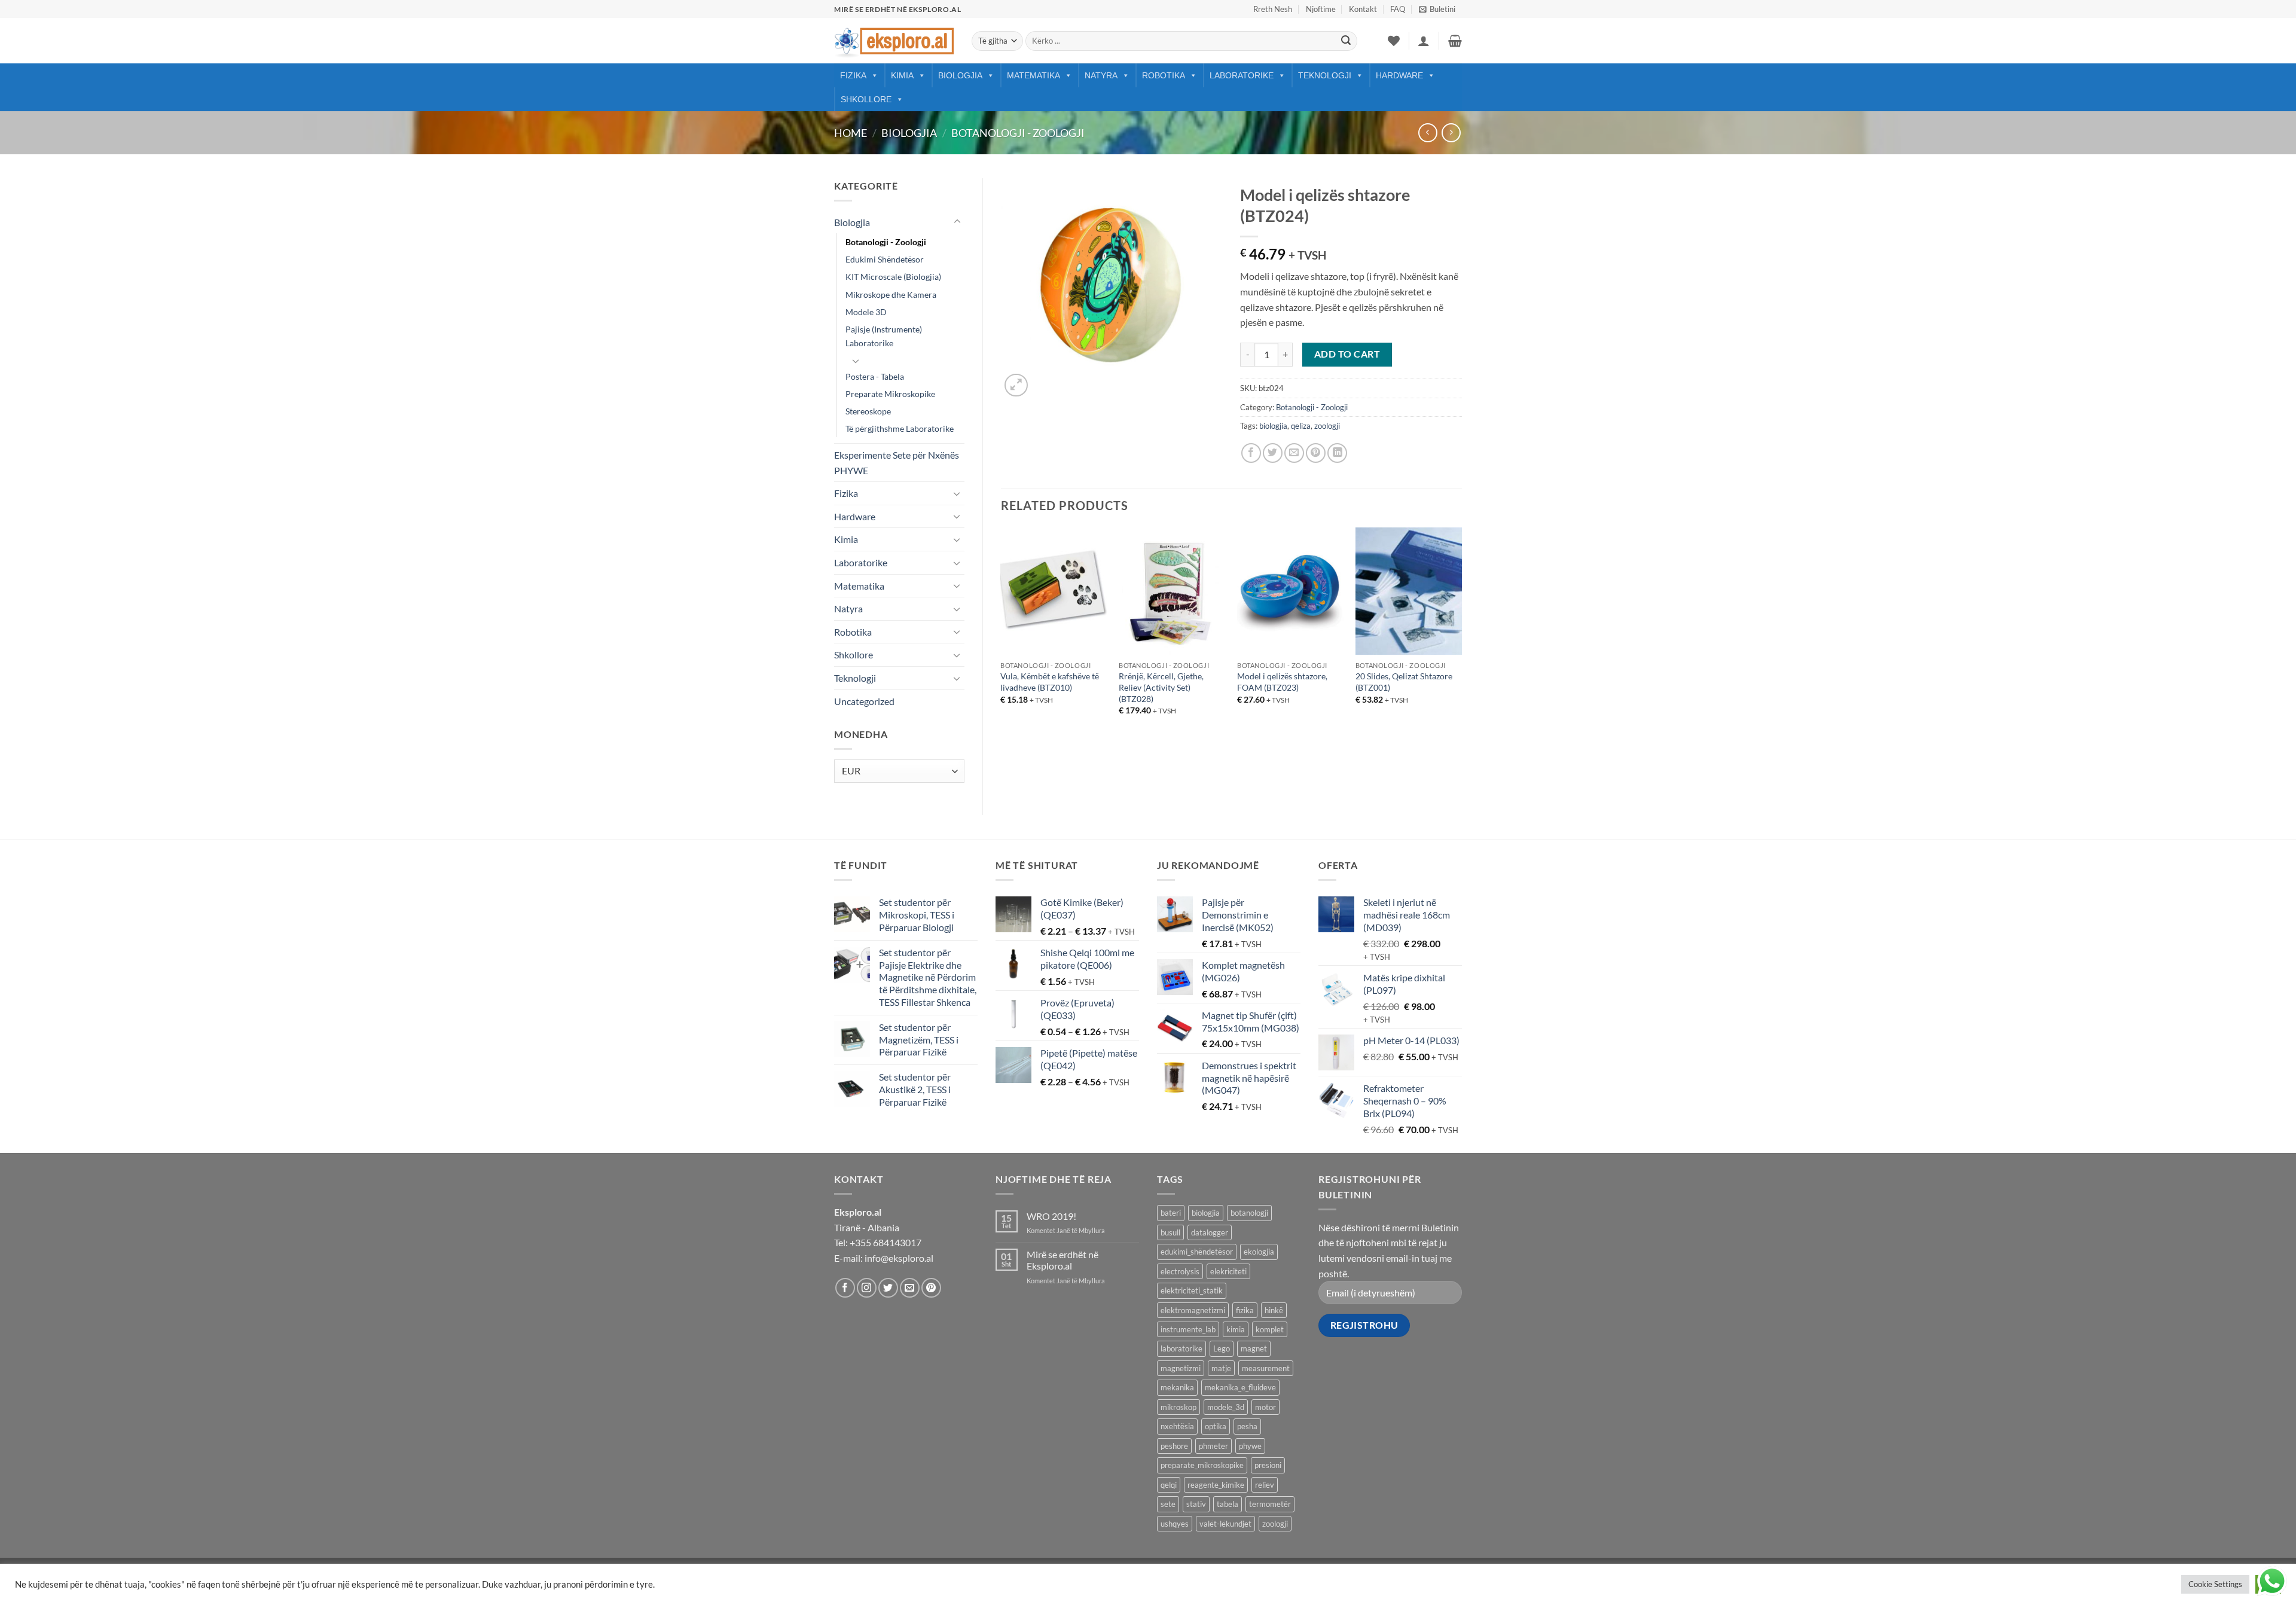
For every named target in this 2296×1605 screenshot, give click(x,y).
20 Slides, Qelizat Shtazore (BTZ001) (1404, 682)
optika (1216, 1426)
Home (851, 133)
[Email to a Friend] (1294, 453)
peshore (1174, 1446)
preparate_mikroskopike (1202, 1465)
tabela (1228, 1504)
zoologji (1327, 426)
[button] (1437, 9)
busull (1170, 1232)
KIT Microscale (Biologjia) (893, 277)
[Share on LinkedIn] (1337, 453)
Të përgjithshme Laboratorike (900, 428)
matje (1221, 1368)
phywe (1250, 1446)
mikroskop (1178, 1407)
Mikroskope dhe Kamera (891, 295)
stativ (1196, 1504)
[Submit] (1346, 41)
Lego (1222, 1348)
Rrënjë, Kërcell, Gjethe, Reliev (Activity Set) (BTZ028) (1161, 687)
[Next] (1461, 632)
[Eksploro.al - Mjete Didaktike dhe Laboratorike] (894, 41)
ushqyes (1175, 1524)
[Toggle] (957, 222)
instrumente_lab (1188, 1329)
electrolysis (1180, 1271)
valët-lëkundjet (1225, 1524)
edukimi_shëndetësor (1197, 1252)
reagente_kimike (1216, 1485)
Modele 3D (866, 312)
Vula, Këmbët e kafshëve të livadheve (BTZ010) (1050, 682)
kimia (1236, 1329)
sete (1168, 1504)
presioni (1268, 1465)
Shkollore (866, 99)
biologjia (1273, 426)
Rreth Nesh (1273, 9)
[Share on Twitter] (1273, 453)
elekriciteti (1228, 1271)
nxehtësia (1177, 1426)
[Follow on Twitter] (888, 1288)
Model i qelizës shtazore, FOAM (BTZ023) (1282, 682)
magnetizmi (1181, 1368)
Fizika (853, 75)
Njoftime (1321, 9)
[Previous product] (1451, 132)
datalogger (1210, 1232)
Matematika (1033, 75)
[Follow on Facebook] (845, 1288)
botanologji (1249, 1213)
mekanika (1177, 1387)
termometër (1270, 1504)
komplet (1270, 1329)
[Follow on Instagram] (867, 1288)
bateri (1171, 1213)
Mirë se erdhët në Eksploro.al (1062, 1260)
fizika (1245, 1310)
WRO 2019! (1051, 1216)
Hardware (1399, 75)
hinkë (1274, 1310)
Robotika (1164, 75)
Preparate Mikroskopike (890, 394)
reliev (1265, 1485)
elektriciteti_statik (1192, 1290)
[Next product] (1428, 132)
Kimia (902, 75)
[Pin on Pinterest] (1316, 453)
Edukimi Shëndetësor (885, 259)
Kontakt (1363, 9)
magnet (1254, 1348)
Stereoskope (868, 411)
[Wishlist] (1394, 41)
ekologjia (1259, 1252)
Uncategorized (864, 701)
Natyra (1101, 75)
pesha (1247, 1426)
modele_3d (1226, 1407)
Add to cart (1347, 354)
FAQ (1398, 9)
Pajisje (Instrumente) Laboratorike (884, 336)
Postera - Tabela (875, 376)
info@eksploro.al (899, 1258)
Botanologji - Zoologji (1018, 133)
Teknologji (1325, 75)
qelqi (1169, 1485)
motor (1265, 1407)
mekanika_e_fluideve (1240, 1387)
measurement (1266, 1368)
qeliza (1301, 426)
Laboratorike (1242, 75)
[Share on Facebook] (1251, 453)
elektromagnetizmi (1193, 1310)
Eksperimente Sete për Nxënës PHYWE (897, 463)
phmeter (1213, 1446)
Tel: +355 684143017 (878, 1242)
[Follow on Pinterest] (931, 1288)
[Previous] (1002, 632)
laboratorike (1181, 1348)
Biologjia (960, 75)
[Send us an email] (910, 1288)
